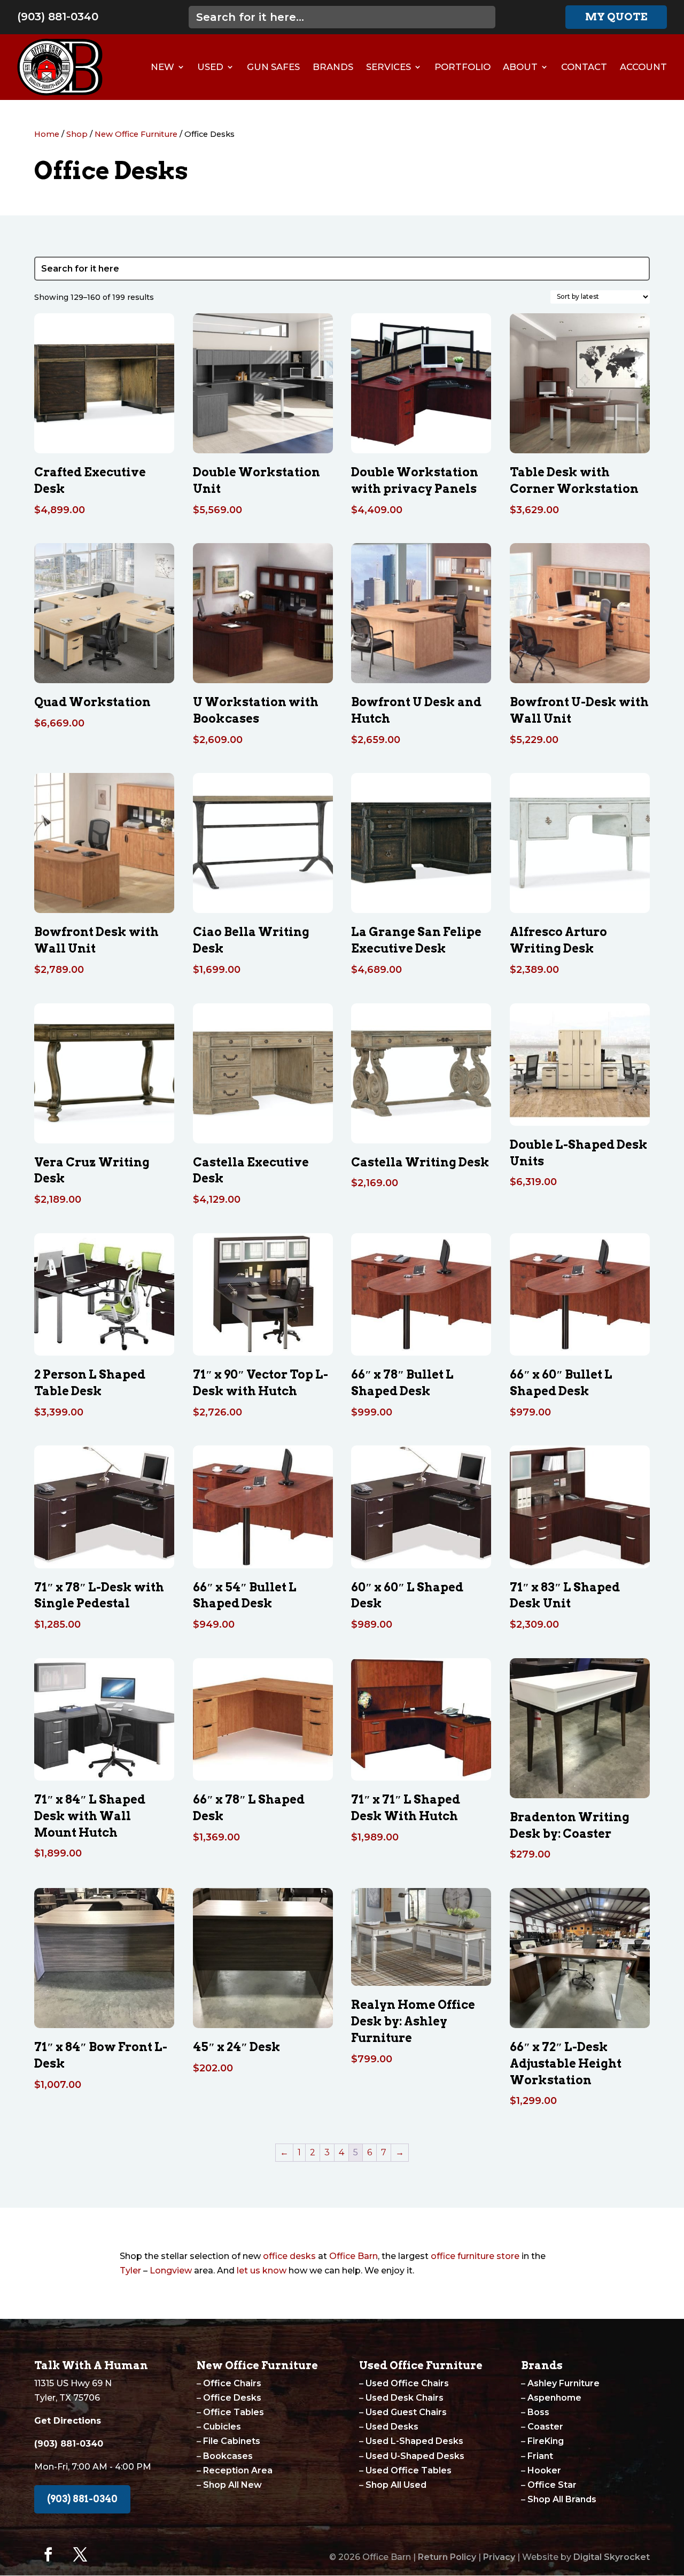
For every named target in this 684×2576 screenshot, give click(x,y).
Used (210, 67)
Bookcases (228, 2456)
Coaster (545, 2427)
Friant (540, 2456)
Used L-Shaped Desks (414, 2441)
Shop (77, 134)
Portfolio (463, 67)
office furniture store (475, 2256)
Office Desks (232, 2398)
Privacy (499, 2557)
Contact (584, 67)
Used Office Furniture (421, 2365)
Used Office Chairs (407, 2383)
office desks (289, 2256)
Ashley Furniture (563, 2383)
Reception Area (238, 2470)
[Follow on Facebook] (48, 2555)
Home (47, 134)
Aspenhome (554, 2398)
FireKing (546, 2441)
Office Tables (234, 2412)
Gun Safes (273, 67)
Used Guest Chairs (406, 2412)
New (162, 67)
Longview (171, 2271)
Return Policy (447, 2557)
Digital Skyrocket (612, 2557)
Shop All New (232, 2485)
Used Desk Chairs (405, 2398)
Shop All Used (396, 2485)
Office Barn (353, 2256)
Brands (333, 67)
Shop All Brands (562, 2499)
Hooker (544, 2470)
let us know (262, 2271)
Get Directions (68, 2421)
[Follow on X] (80, 2555)
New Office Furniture (136, 134)
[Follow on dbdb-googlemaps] (112, 2555)
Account (643, 67)
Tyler (130, 2271)
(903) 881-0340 (58, 17)
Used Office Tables (409, 2470)
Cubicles (222, 2427)
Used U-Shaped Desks (415, 2456)
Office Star (552, 2485)
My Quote (616, 17)
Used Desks (392, 2427)
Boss (538, 2412)
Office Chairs (232, 2383)
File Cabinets (232, 2441)
